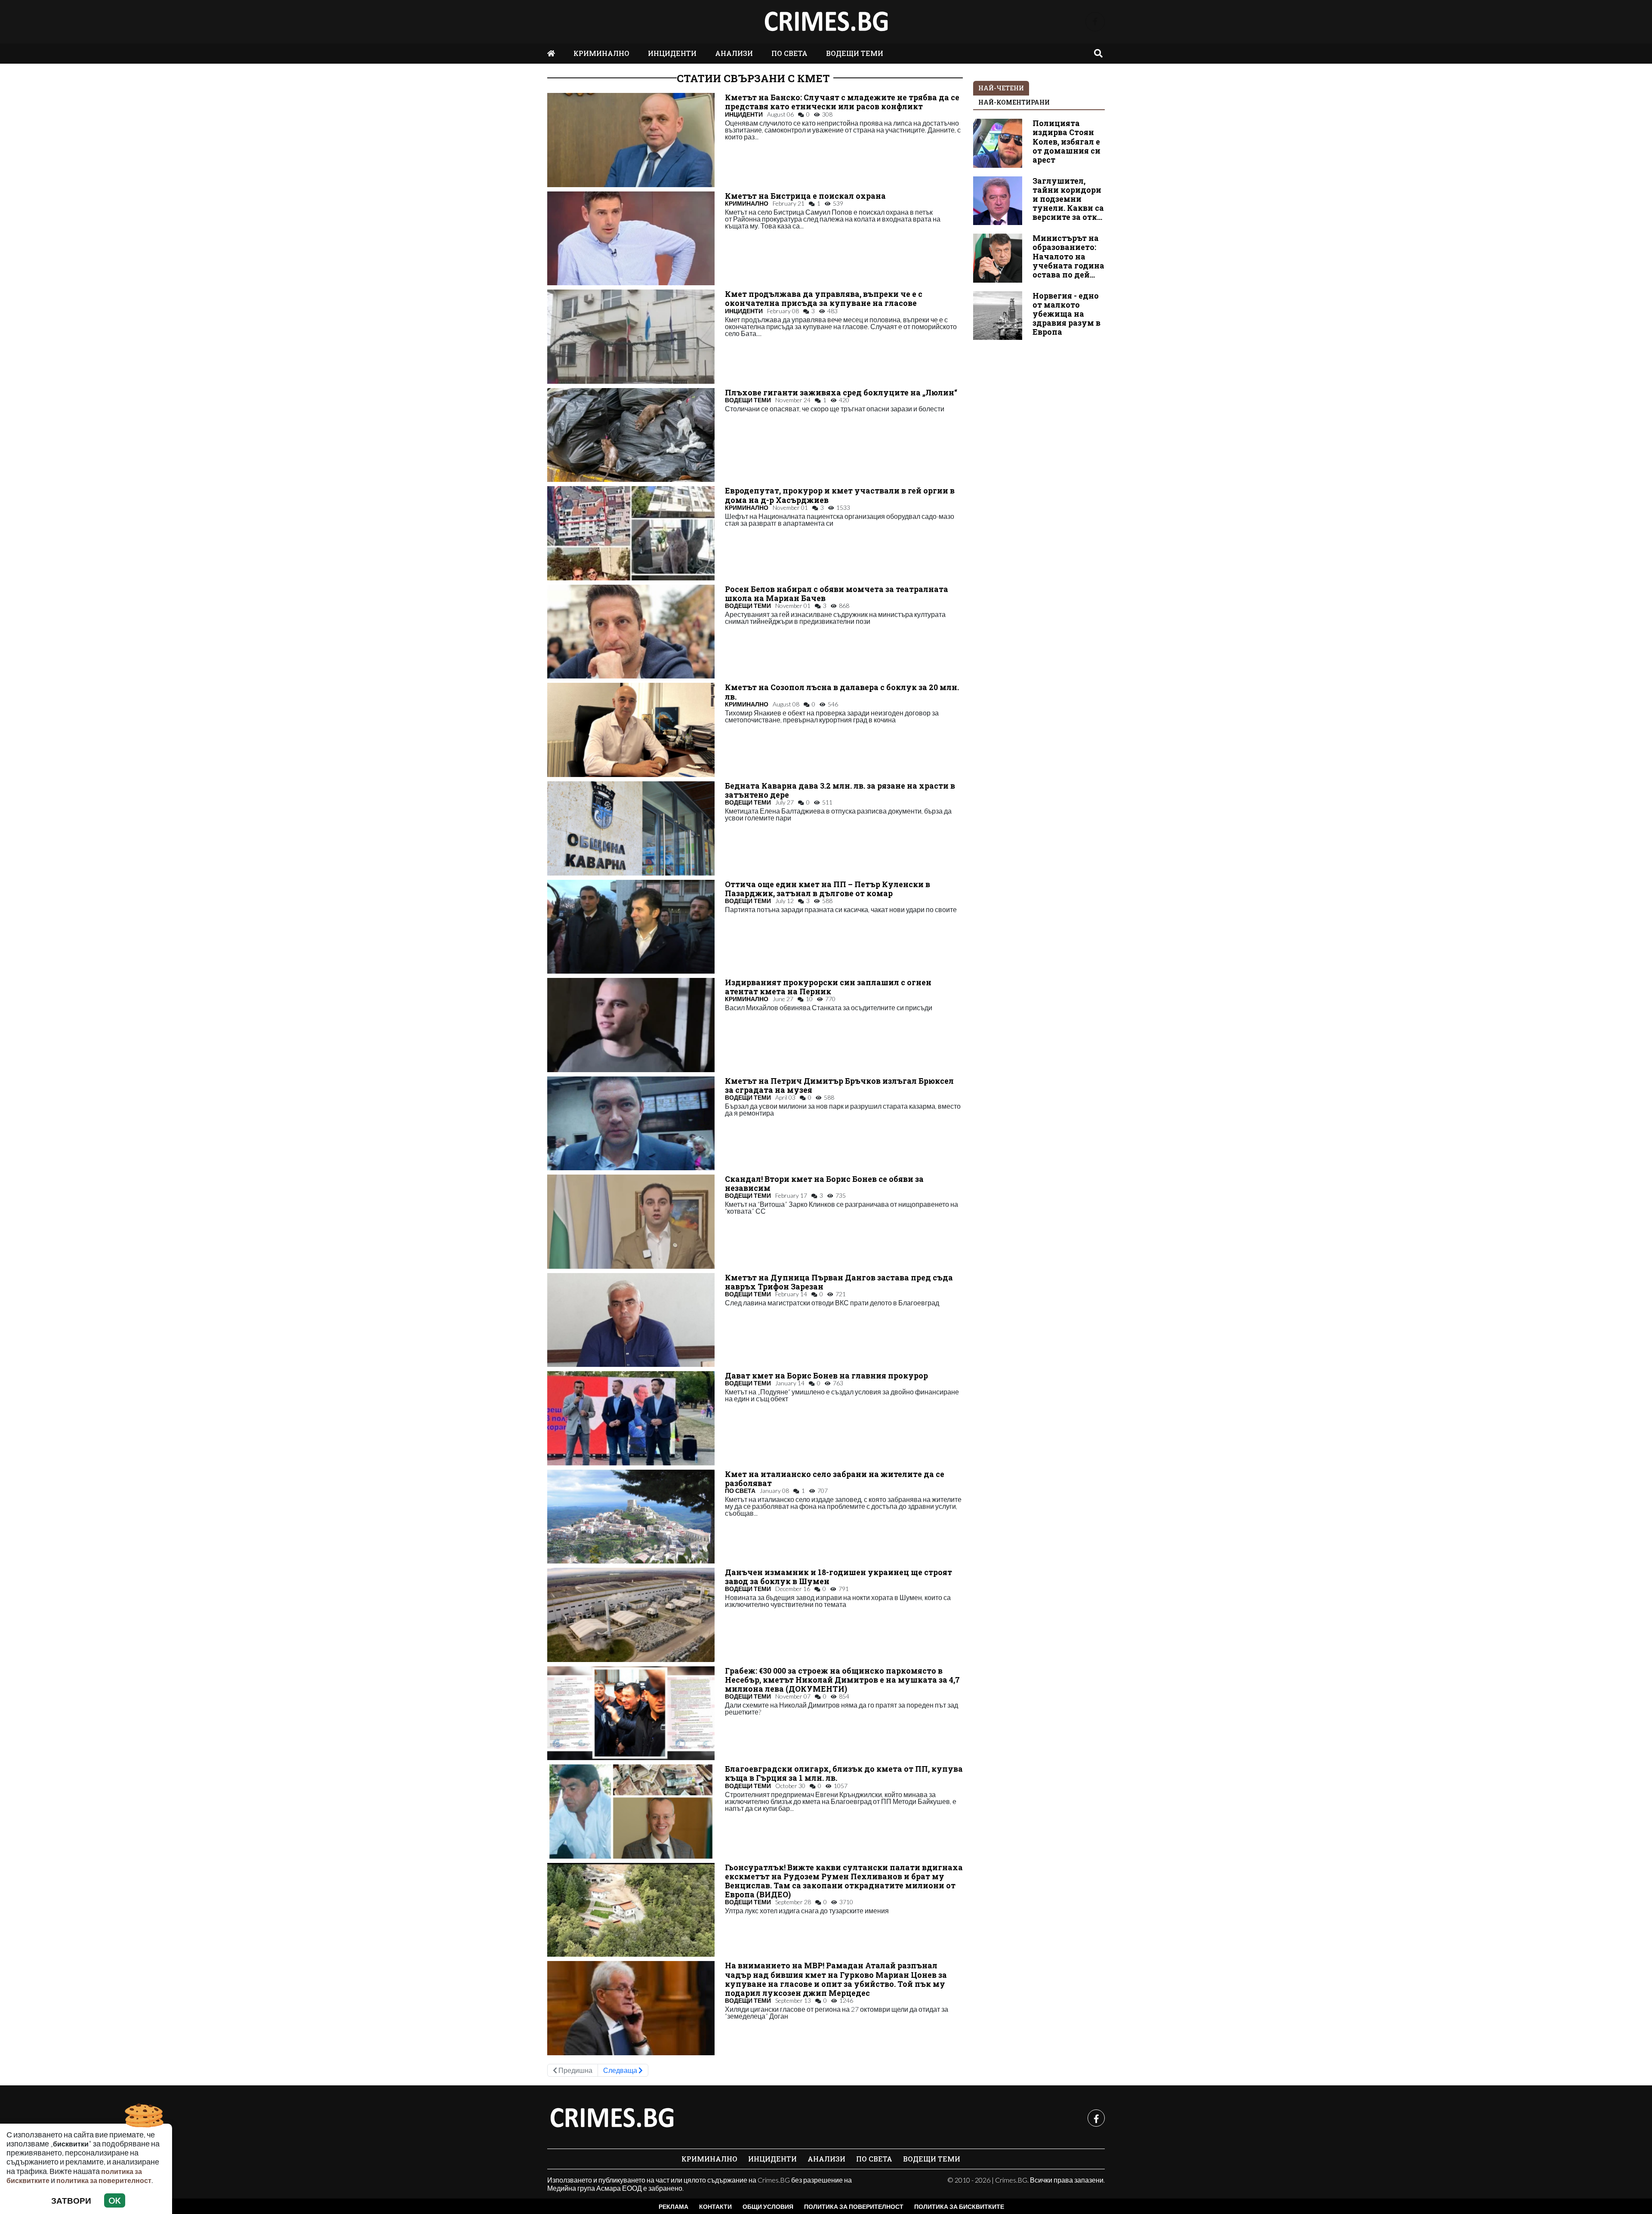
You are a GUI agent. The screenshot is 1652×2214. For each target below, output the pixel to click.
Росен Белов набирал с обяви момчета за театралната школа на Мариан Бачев (837, 594)
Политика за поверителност (854, 2206)
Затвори (71, 2200)
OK (115, 2200)
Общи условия (768, 2206)
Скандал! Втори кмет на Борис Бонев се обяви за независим (824, 1184)
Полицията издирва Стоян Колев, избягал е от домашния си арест (1066, 141)
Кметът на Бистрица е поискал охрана (805, 196)
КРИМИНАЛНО (601, 53)
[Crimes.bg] (612, 2118)
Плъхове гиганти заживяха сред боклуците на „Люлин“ (841, 393)
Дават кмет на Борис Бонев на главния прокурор (826, 1376)
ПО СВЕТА (789, 53)
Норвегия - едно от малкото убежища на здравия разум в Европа (1066, 314)
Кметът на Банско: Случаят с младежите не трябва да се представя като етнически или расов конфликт (842, 102)
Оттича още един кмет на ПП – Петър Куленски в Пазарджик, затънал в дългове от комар (828, 889)
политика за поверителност (104, 2180)
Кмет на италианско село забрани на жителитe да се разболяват (835, 1479)
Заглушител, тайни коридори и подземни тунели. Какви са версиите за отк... (1068, 199)
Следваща (621, 2070)
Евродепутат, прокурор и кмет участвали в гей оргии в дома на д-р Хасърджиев (840, 495)
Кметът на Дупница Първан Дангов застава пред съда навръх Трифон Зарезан (839, 1282)
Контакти (715, 2206)
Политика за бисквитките (959, 2206)
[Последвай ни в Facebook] (1095, 22)
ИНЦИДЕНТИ (672, 53)
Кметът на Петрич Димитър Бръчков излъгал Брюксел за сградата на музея (839, 1085)
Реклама (673, 2206)
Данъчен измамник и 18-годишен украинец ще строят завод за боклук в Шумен (838, 1577)
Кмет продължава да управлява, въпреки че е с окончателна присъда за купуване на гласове (824, 299)
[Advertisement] (1039, 478)
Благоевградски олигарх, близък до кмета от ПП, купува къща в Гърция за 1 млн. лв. (844, 1773)
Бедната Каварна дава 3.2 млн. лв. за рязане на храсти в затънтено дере (840, 790)
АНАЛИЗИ (734, 53)
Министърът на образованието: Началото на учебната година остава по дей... (1068, 256)
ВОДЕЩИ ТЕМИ (855, 53)
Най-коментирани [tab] (1014, 102)
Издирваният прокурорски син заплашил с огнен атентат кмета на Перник (828, 987)
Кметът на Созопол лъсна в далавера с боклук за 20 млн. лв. (842, 692)
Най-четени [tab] (1001, 88)
